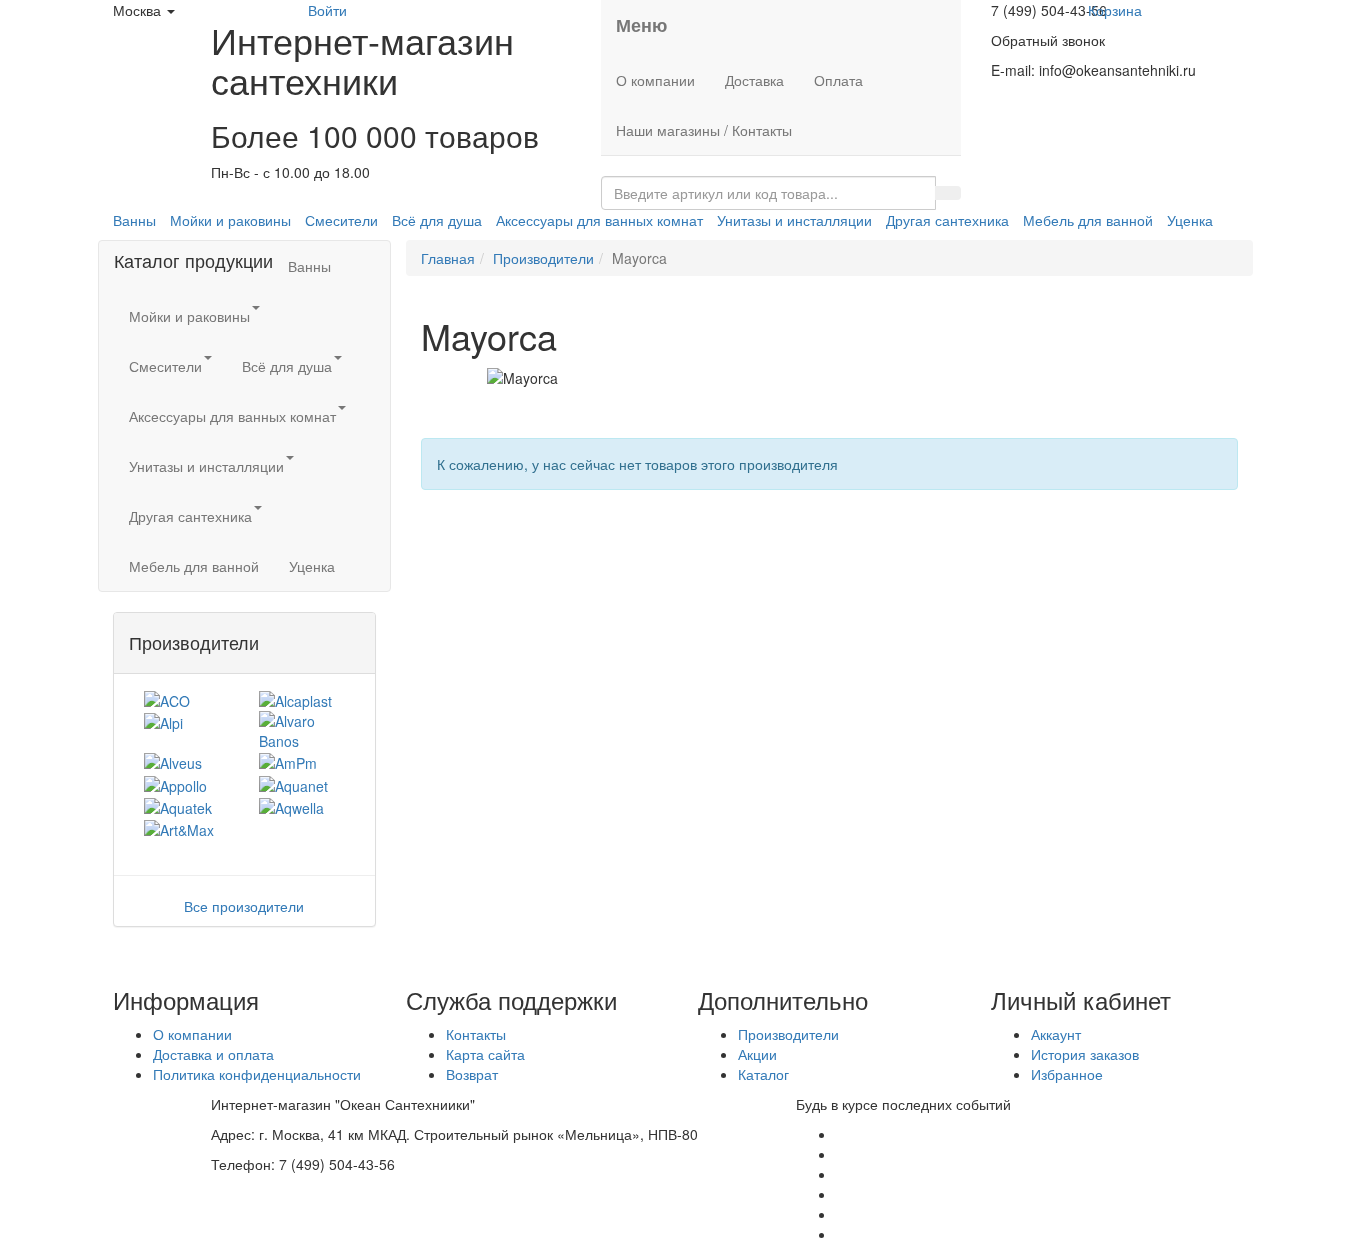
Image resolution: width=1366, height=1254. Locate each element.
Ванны (134, 220)
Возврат (472, 1074)
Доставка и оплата (213, 1054)
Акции (757, 1054)
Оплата (838, 80)
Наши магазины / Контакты (704, 130)
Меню (641, 25)
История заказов (1085, 1054)
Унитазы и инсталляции (794, 220)
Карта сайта (485, 1054)
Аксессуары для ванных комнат (599, 220)
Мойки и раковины (230, 220)
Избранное (1067, 1074)
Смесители (341, 220)
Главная (448, 258)
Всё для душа (437, 220)
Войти (327, 10)
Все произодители (244, 906)
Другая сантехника (947, 220)
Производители (543, 258)
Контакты (476, 1034)
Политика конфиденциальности (257, 1074)
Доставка (754, 80)
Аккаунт (1056, 1034)
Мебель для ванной (1088, 220)
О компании (655, 80)
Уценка (1190, 220)
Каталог (763, 1074)
